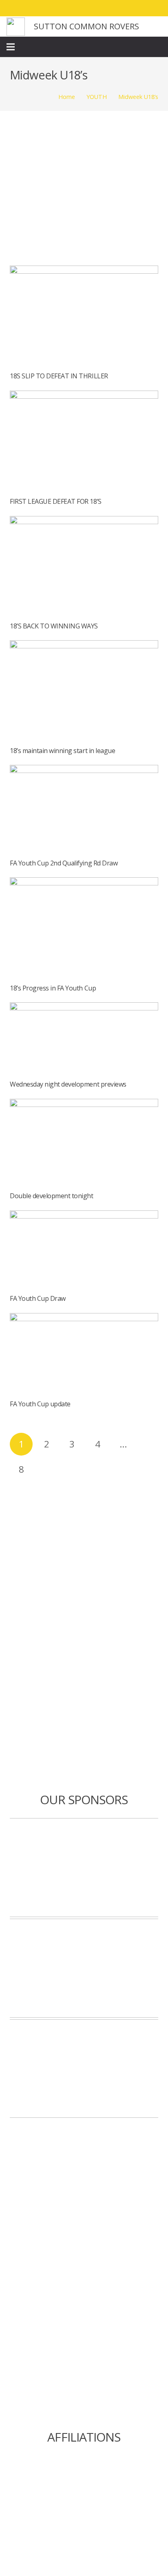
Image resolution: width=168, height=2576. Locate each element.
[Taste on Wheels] (84, 1868)
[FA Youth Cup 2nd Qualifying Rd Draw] (84, 771)
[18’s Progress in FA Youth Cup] (84, 883)
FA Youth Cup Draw (38, 1298)
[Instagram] (139, 8)
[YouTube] (154, 8)
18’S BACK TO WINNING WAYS (54, 626)
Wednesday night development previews (68, 1084)
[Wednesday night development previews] (84, 1008)
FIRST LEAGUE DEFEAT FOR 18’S (56, 501)
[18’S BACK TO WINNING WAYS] (84, 522)
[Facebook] (110, 8)
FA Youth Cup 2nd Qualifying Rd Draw (64, 863)
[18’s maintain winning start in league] (84, 646)
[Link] (16, 27)
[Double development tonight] (84, 1105)
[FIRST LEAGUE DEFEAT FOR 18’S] (84, 396)
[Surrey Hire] (84, 2069)
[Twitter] (125, 8)
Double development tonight (52, 1196)
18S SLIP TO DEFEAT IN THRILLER (59, 376)
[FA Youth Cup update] (84, 1319)
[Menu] (11, 47)
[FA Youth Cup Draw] (84, 1216)
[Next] (46, 1469)
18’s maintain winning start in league (62, 751)
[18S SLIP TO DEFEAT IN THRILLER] (84, 271)
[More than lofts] (84, 1968)
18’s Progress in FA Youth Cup (53, 988)
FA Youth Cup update (40, 1404)
